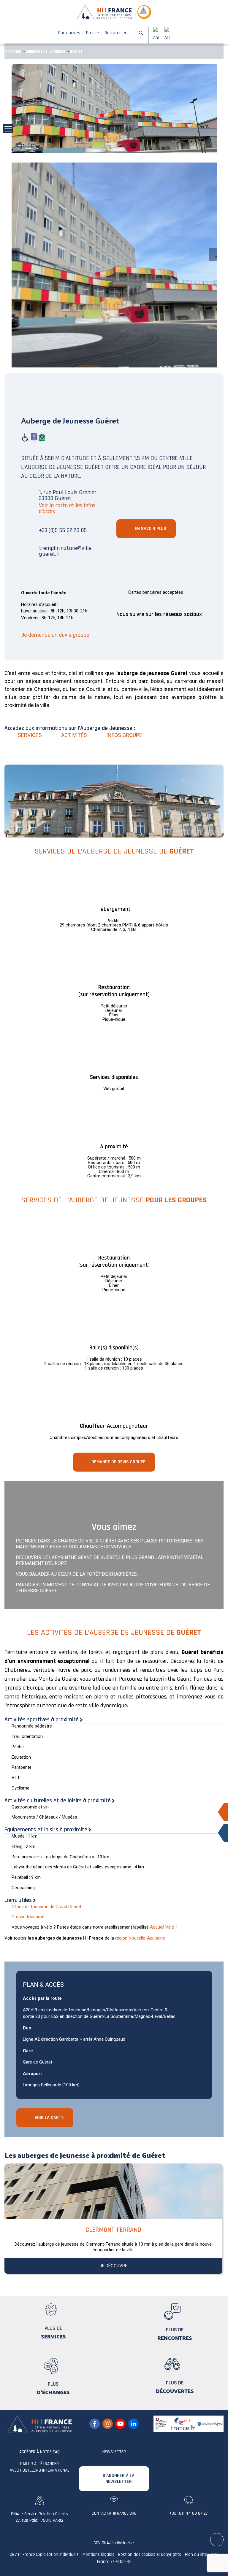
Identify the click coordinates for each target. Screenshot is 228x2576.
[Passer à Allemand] (167, 35)
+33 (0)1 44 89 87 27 (189, 2513)
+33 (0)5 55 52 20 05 (63, 530)
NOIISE (125, 2562)
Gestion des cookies (137, 2554)
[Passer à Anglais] (156, 35)
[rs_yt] (120, 2424)
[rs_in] (133, 2424)
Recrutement (117, 33)
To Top (217, 2540)
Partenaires (69, 33)
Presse (92, 33)
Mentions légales (98, 2554)
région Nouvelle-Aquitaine (140, 1938)
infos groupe (124, 735)
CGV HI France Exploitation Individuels (44, 2554)
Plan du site (196, 2554)
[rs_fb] (95, 2424)
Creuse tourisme (28, 1917)
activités (74, 735)
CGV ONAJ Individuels (113, 2543)
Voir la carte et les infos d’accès (67, 508)
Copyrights (171, 2554)
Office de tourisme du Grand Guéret (46, 1907)
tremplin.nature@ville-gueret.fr (66, 551)
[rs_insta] (108, 2424)
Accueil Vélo (162, 1927)
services (30, 735)
